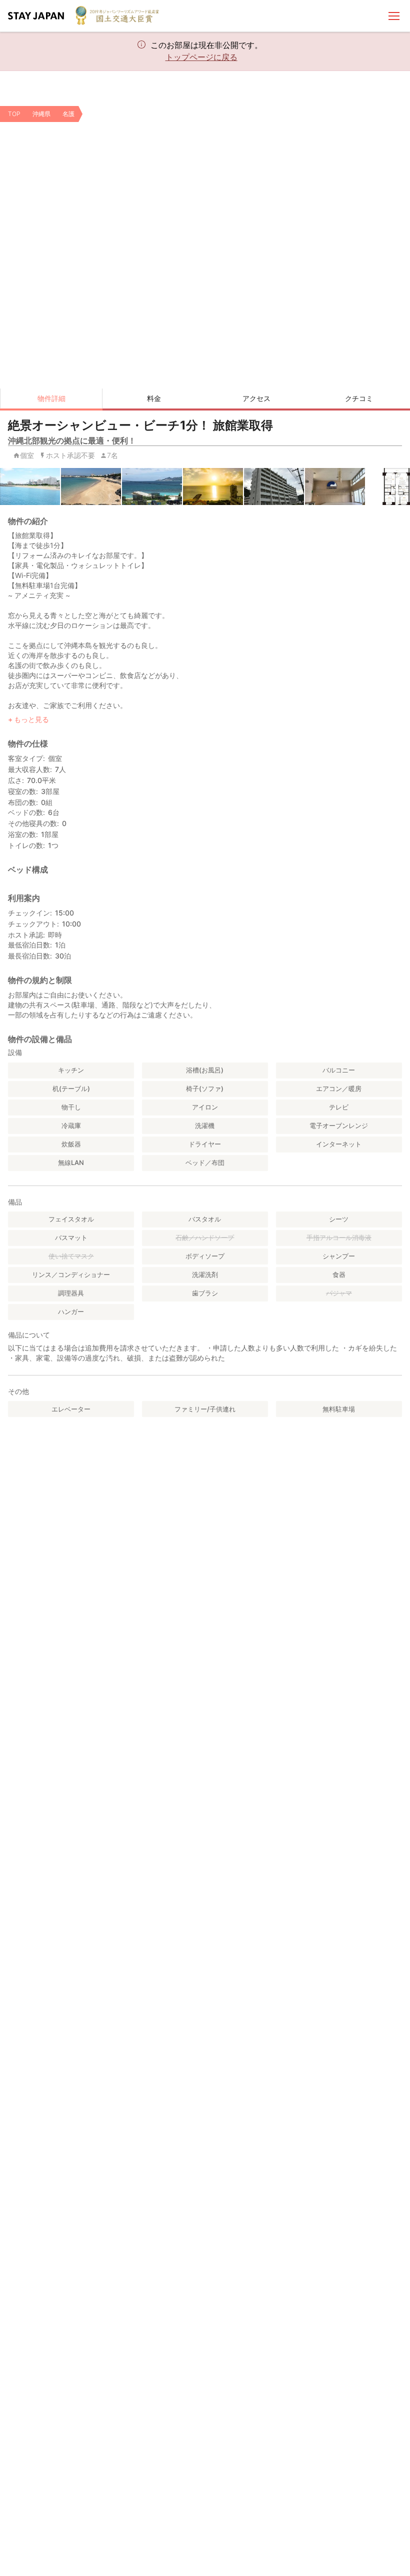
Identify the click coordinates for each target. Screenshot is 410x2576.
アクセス (256, 398)
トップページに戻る (201, 57)
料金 (154, 398)
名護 (68, 114)
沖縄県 (41, 114)
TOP (14, 114)
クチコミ (359, 398)
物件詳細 (51, 398)
